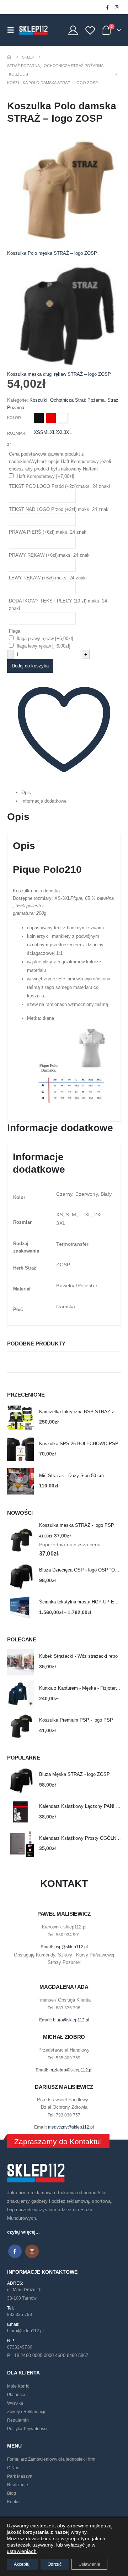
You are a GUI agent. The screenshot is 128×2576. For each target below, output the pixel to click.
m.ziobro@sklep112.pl (71, 2070)
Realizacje (18, 2485)
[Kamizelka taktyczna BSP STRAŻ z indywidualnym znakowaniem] (20, 1417)
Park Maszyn (20, 2476)
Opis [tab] (26, 792)
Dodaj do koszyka (30, 666)
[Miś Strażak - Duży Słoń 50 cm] (20, 1481)
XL (53, 432)
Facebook (15, 2251)
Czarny (39, 418)
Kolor (14, 418)
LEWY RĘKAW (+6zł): (48, 578)
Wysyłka (15, 2403)
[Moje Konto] (73, 30)
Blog (12, 2493)
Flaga (15, 631)
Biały (63, 418)
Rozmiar (16, 433)
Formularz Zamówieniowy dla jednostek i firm (51, 2459)
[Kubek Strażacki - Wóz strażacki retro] (20, 1662)
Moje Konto (18, 2386)
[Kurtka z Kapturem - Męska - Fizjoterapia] (20, 1694)
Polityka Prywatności (27, 2429)
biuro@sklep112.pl (71, 2020)
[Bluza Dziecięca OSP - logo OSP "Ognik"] (20, 1576)
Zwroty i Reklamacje (27, 2412)
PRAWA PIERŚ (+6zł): (48, 532)
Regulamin (18, 2420)
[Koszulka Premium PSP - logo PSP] (20, 1726)
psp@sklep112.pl (71, 1947)
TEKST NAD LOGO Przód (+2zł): (59, 509)
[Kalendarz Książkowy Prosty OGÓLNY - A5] (20, 1844)
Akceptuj (22, 2564)
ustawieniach (22, 2551)
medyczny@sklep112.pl (71, 2127)
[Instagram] (117, 7)
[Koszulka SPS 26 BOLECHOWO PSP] (20, 1449)
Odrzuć (55, 2564)
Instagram (32, 2251)
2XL (60, 432)
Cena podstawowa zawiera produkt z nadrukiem (60, 461)
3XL (68, 432)
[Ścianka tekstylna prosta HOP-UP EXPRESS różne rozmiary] (20, 1608)
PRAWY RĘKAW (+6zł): (50, 555)
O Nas (13, 2468)
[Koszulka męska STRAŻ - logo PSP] (20, 1540)
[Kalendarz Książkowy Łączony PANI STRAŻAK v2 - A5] (20, 1812)
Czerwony (51, 418)
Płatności (16, 2395)
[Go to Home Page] (10, 57)
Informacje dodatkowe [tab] (44, 801)
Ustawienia (89, 2564)
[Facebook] (107, 7)
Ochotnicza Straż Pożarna (77, 400)
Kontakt (14, 2502)
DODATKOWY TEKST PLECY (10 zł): (58, 605)
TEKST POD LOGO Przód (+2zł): (59, 486)
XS (37, 432)
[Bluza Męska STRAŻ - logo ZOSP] (20, 1780)
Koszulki (38, 400)
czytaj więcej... (23, 2232)
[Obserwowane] (90, 30)
